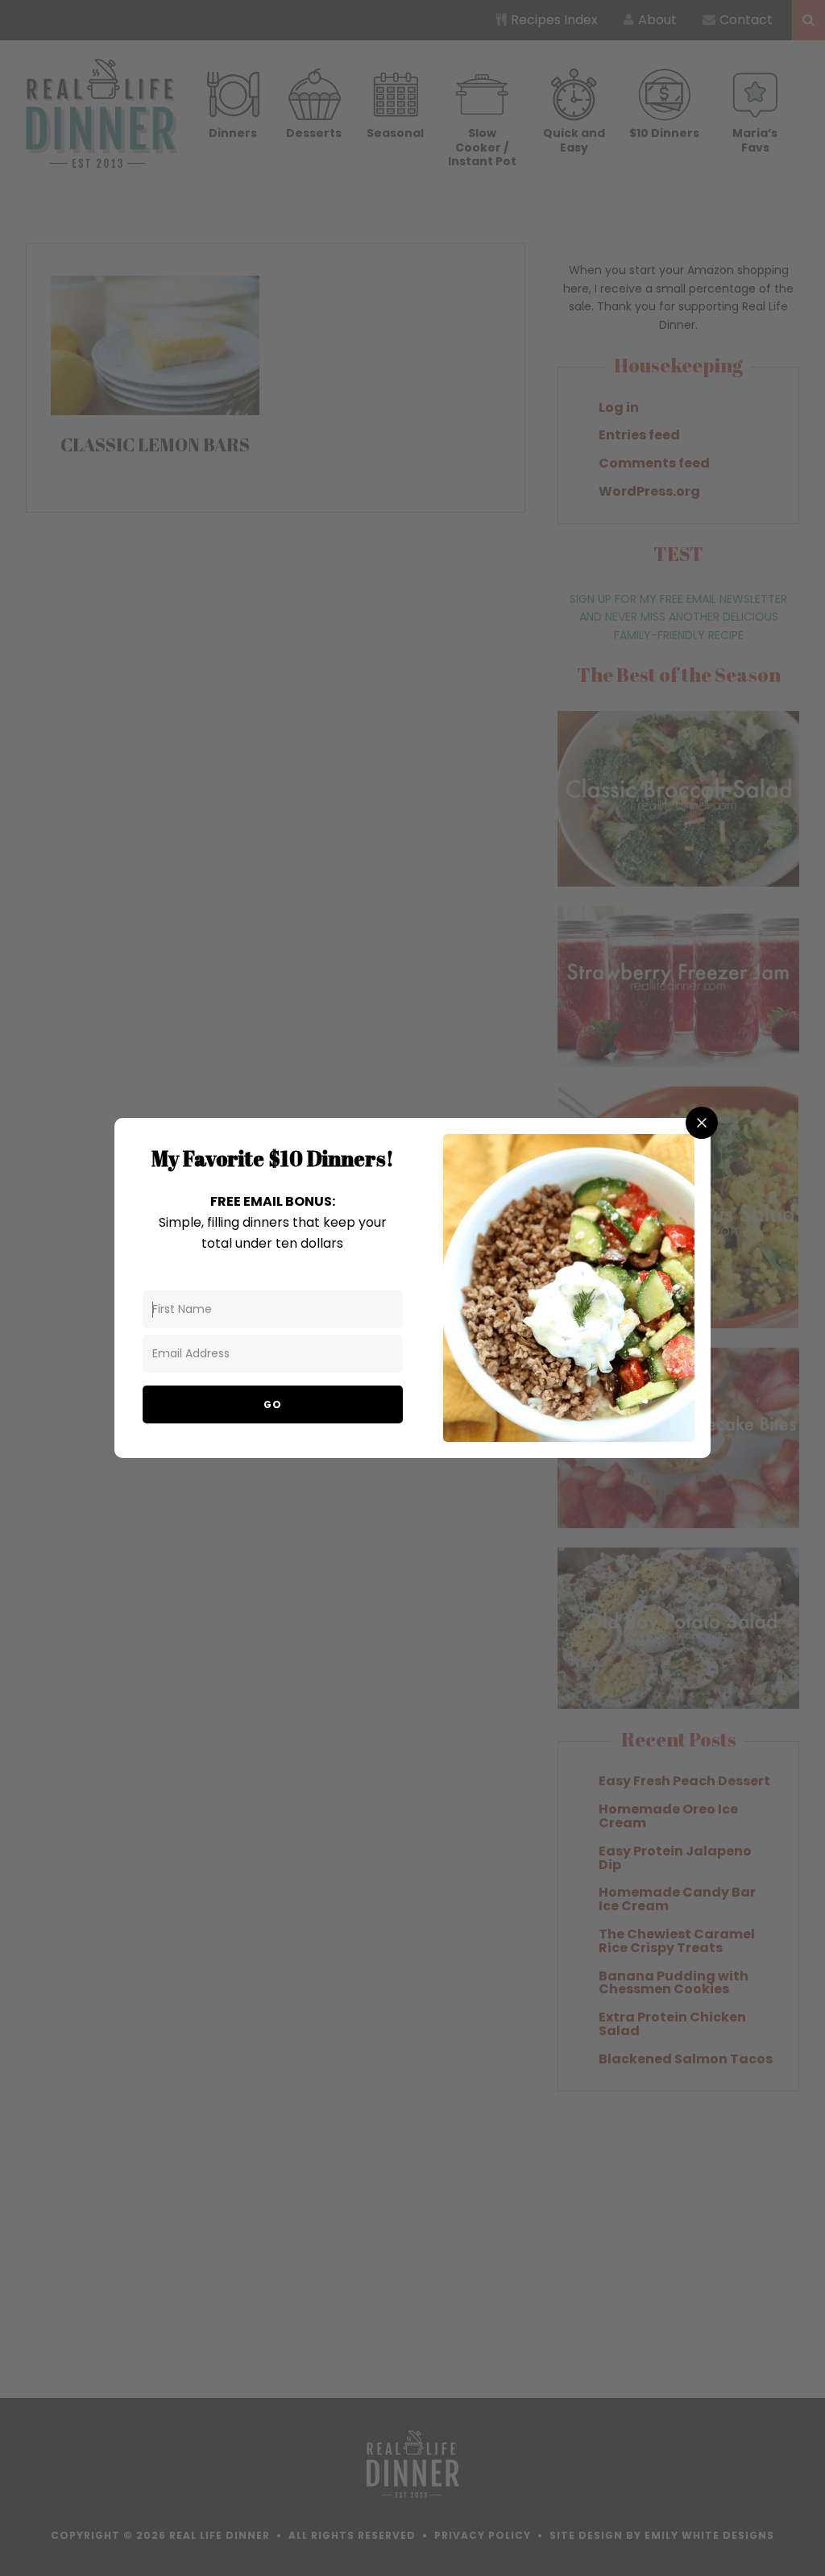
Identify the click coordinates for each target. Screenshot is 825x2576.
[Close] (702, 1123)
